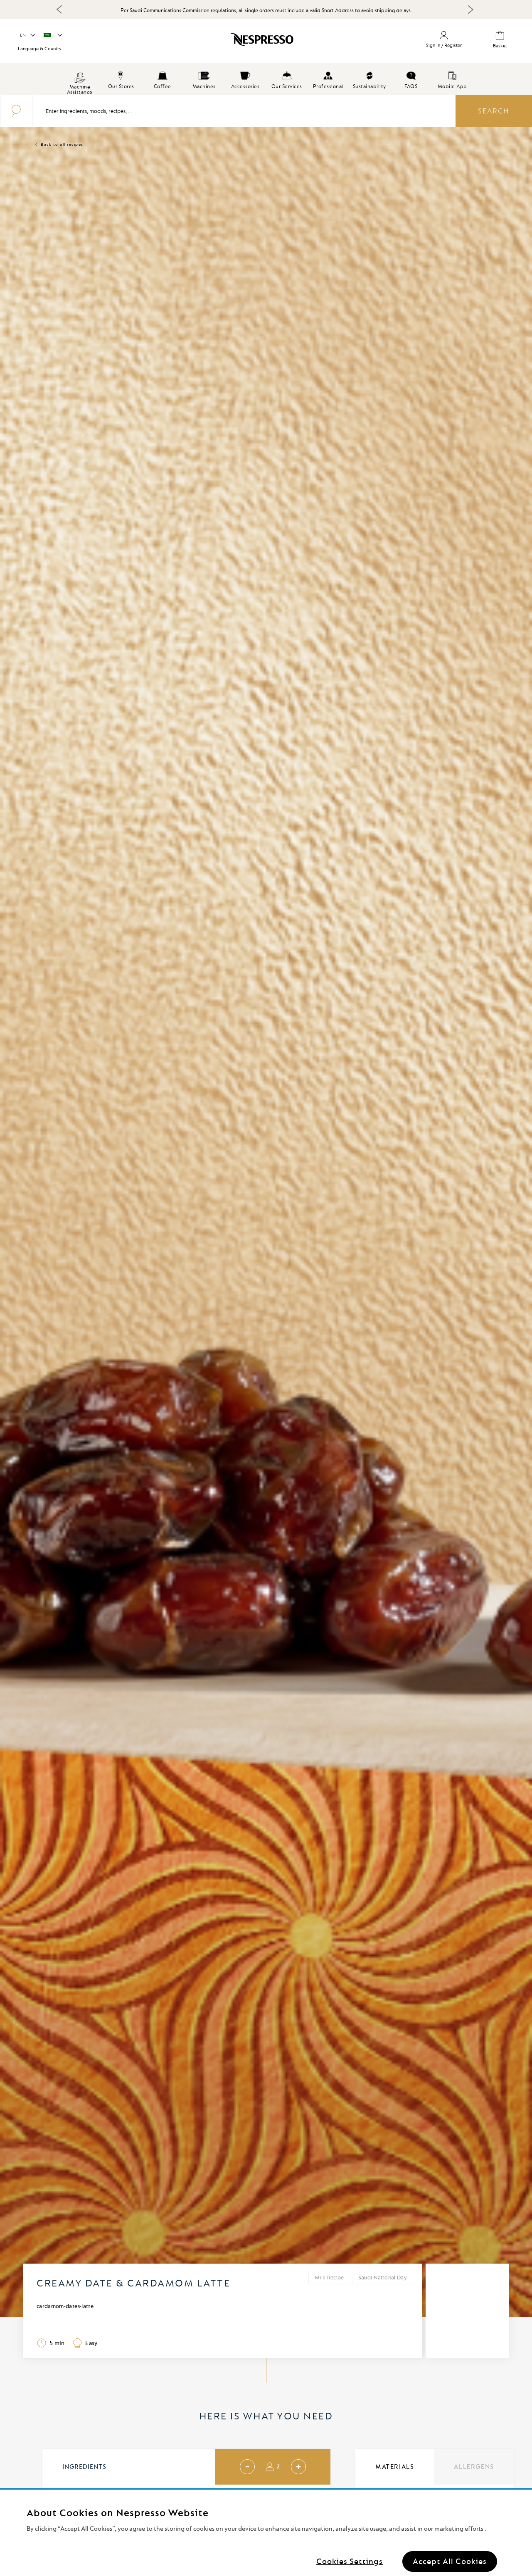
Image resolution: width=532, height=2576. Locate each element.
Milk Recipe (329, 2277)
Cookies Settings (350, 2561)
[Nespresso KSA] (226, 42)
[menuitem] (80, 79)
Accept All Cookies (450, 2561)
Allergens (474, 2467)
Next (470, 10)
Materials (395, 2467)
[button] (27, 35)
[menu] (266, 79)
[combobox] (235, 111)
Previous (59, 9)
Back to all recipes (62, 144)
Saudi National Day (383, 2277)
